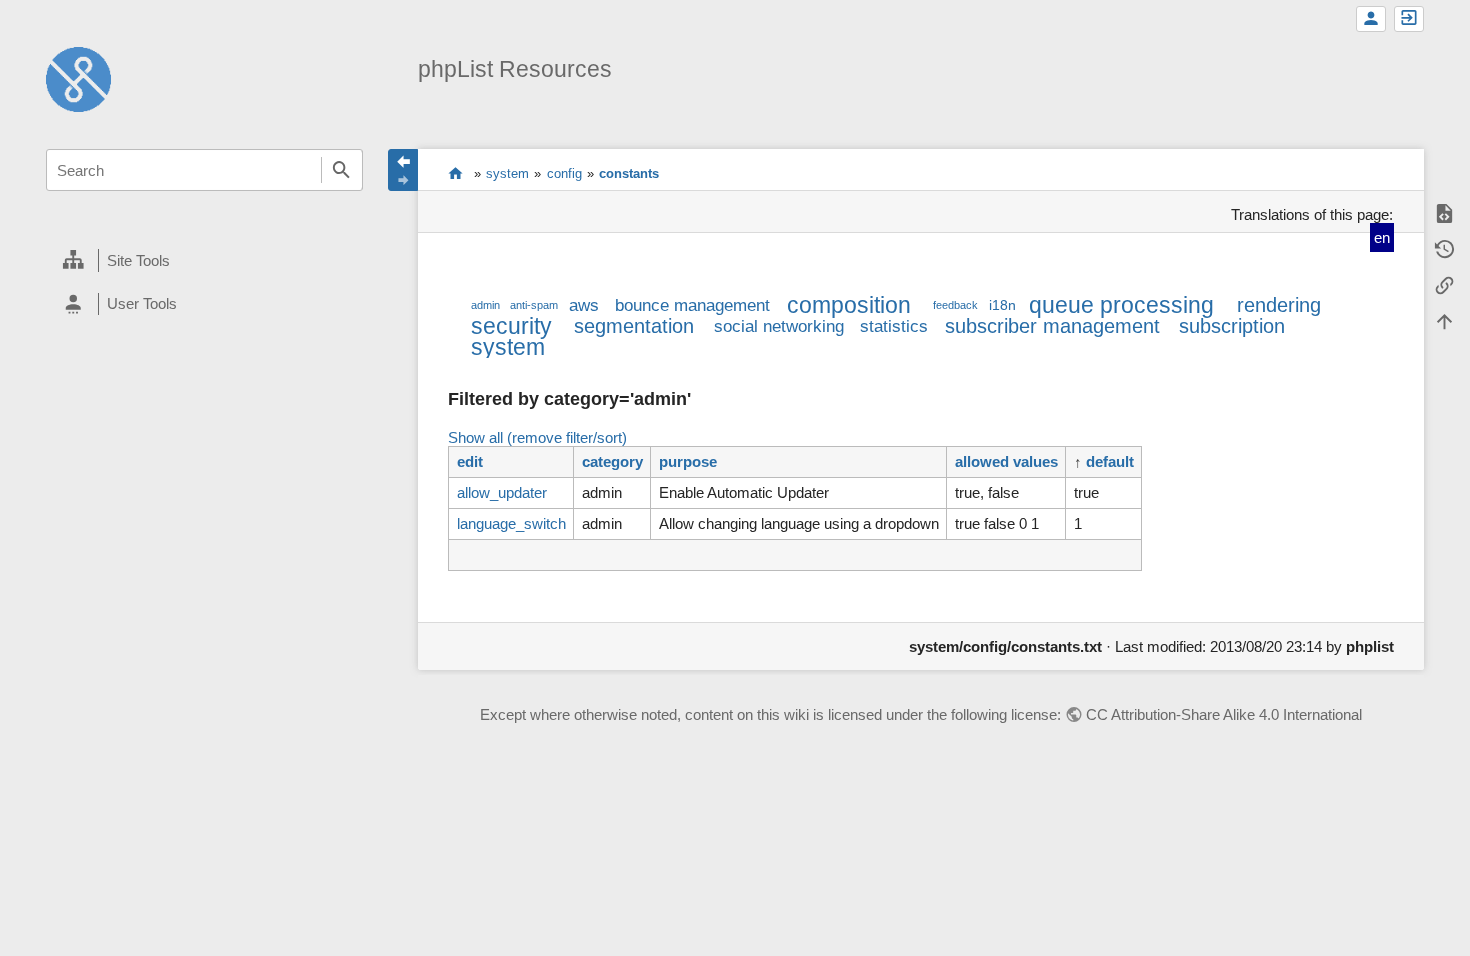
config (564, 173)
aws (584, 305)
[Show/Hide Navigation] (403, 170)
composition (849, 305)
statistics (894, 326)
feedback (955, 305)
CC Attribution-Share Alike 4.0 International (1224, 714)
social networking (779, 326)
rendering (1279, 305)
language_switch (511, 523)
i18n (1002, 305)
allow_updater (502, 492)
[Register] (1371, 19)
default (1110, 461)
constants (629, 173)
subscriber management (1052, 326)
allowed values (1006, 461)
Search (342, 170)
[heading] (204, 261)
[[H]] (78, 77)
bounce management (692, 305)
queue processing (1121, 305)
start (455, 173)
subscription (1232, 326)
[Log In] (1409, 19)
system (507, 173)
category (612, 461)
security (511, 326)
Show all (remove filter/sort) (537, 437)
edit (470, 461)
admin (485, 305)
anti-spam (534, 305)
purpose (688, 461)
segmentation (634, 326)
